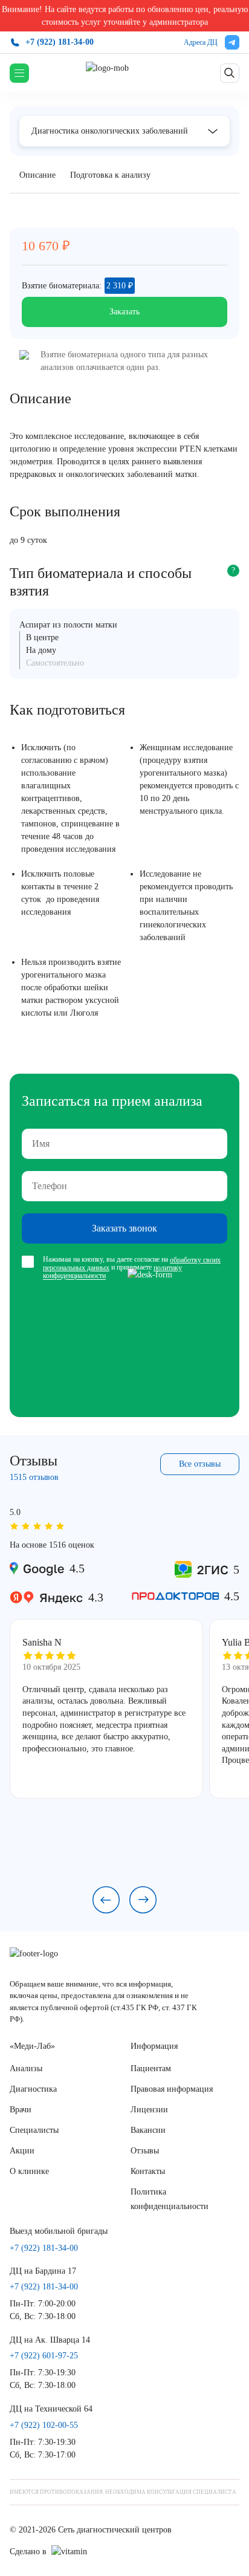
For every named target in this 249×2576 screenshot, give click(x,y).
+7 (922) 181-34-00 (60, 42)
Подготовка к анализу (110, 175)
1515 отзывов (34, 1477)
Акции (22, 2151)
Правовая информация (172, 2089)
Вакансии (148, 2130)
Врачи (21, 2110)
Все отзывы (200, 1464)
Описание (37, 175)
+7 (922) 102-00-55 (44, 2425)
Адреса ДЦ (201, 42)
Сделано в (28, 2552)
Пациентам (151, 2068)
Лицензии (149, 2110)
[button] (106, 1900)
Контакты (148, 2171)
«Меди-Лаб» (32, 2046)
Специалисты (34, 2130)
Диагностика (33, 2089)
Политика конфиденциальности (170, 2199)
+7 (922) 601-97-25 (44, 2356)
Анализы (26, 2068)
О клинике (29, 2171)
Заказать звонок (124, 1228)
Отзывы (145, 2151)
